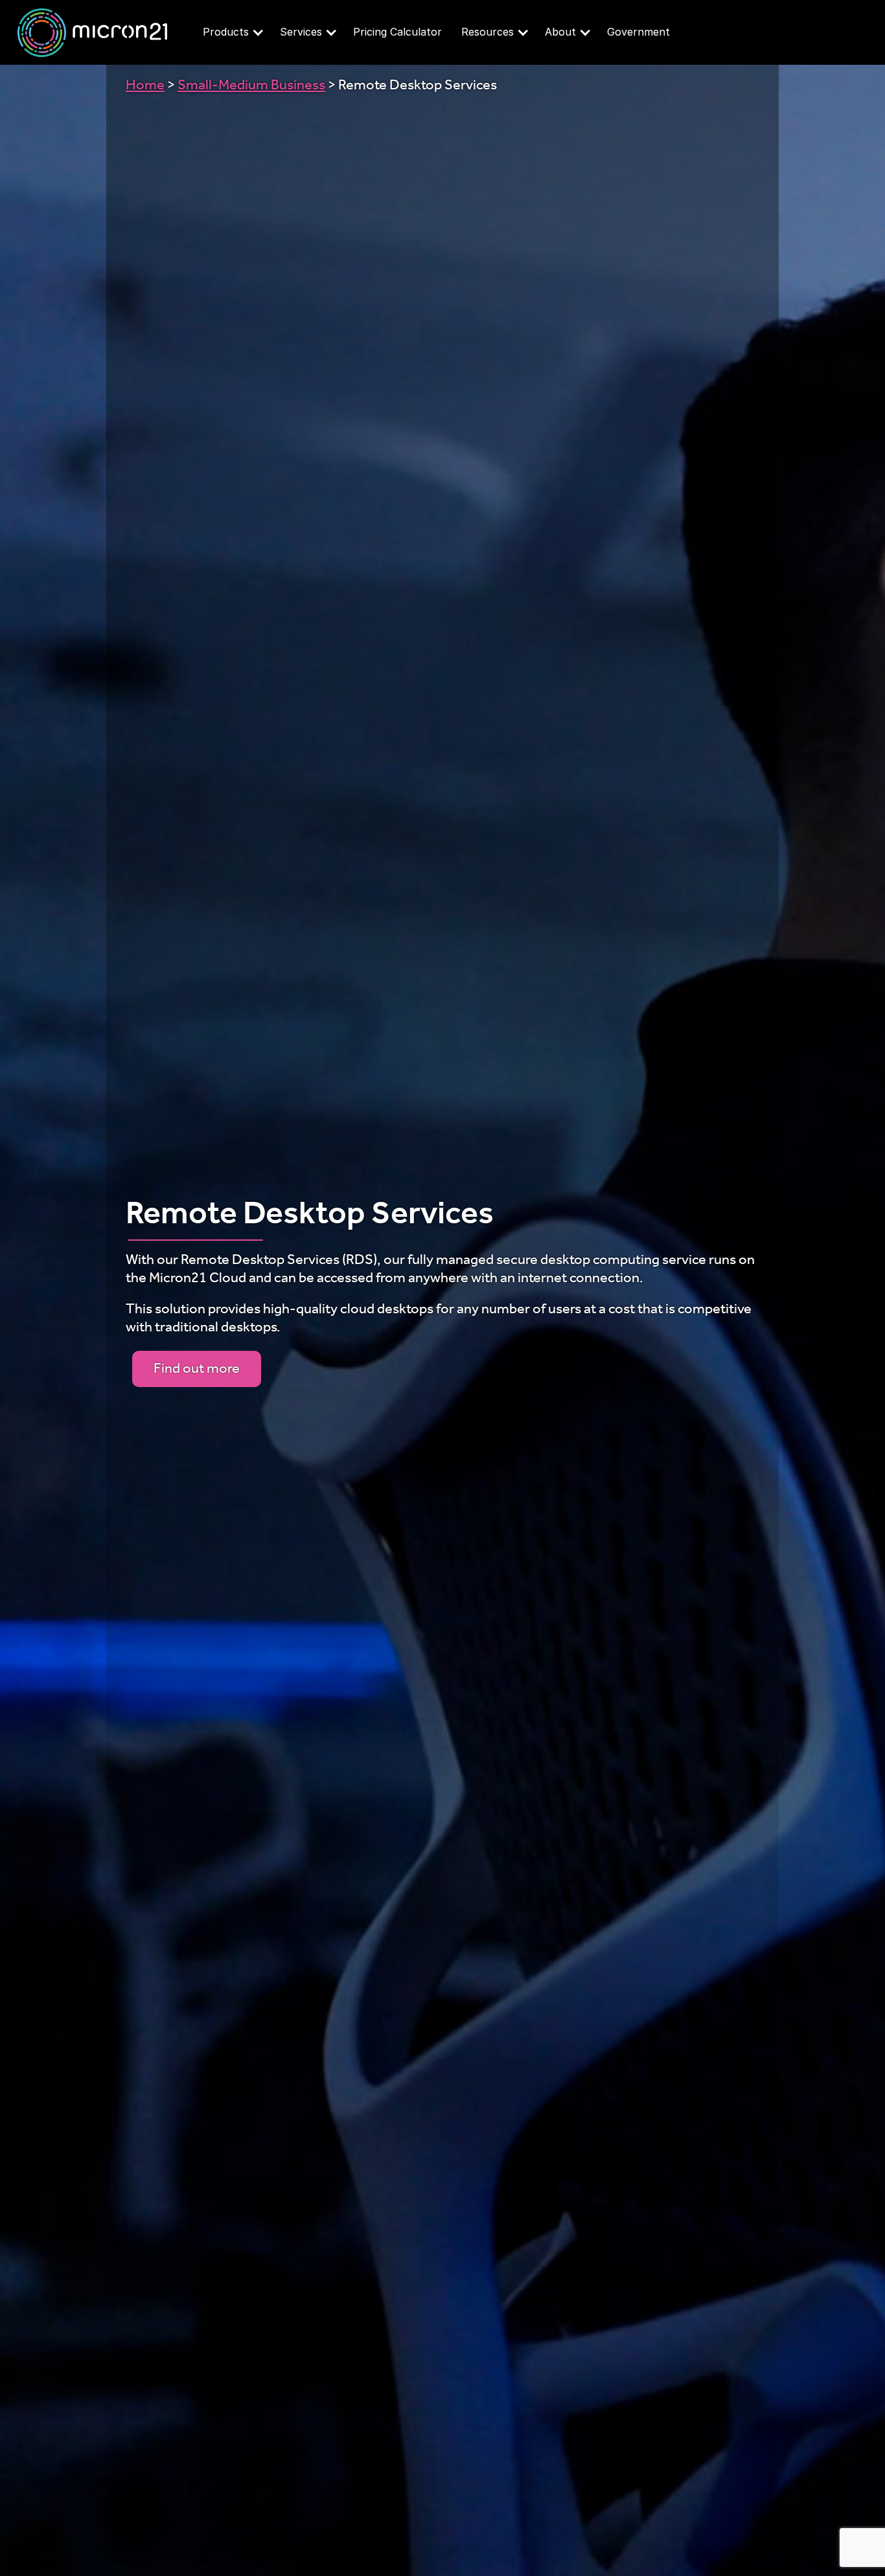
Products (226, 32)
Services (301, 32)
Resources (488, 32)
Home (145, 87)
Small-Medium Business (251, 87)
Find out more (197, 1370)
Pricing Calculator (397, 32)
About (560, 32)
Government (638, 32)
